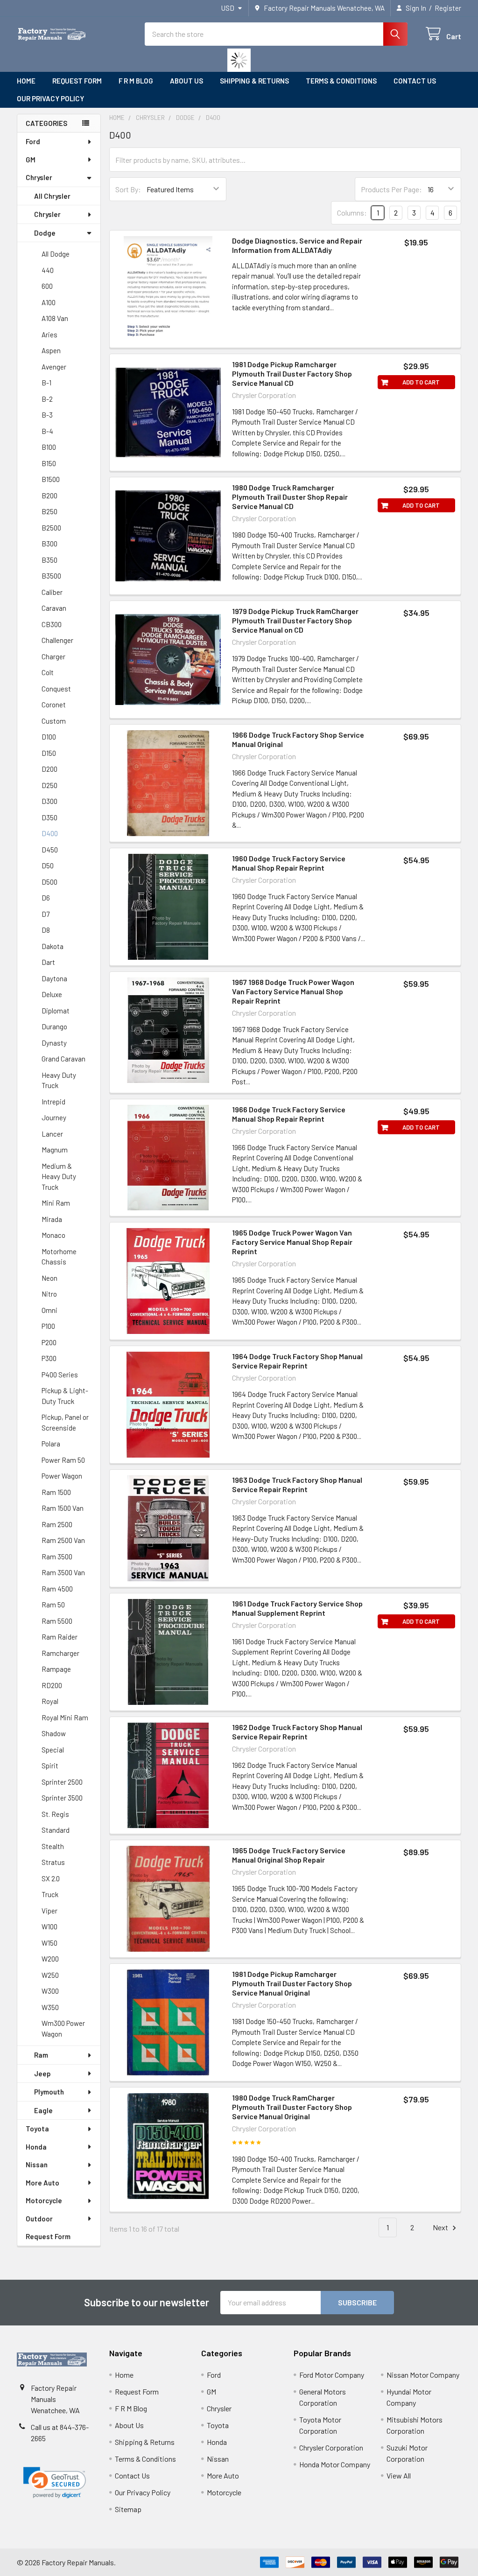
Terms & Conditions (341, 81)
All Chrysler (52, 196)
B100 (49, 447)
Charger (53, 656)
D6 (46, 898)
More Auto (42, 2183)
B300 (49, 544)
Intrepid (53, 1102)
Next (441, 2227)
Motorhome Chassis (59, 1257)
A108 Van (55, 318)
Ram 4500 (57, 1589)
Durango (54, 1026)
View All (399, 2475)
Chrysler (39, 177)
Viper (49, 1911)
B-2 (47, 399)
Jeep (42, 2073)
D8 (46, 930)
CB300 (52, 624)
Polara (51, 1444)
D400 (50, 833)
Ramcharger (60, 1653)
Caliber (52, 592)
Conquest (56, 689)
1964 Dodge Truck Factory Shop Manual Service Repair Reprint (297, 1361)
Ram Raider (60, 1637)
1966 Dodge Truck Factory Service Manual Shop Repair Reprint (289, 1114)
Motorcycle (44, 2200)
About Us (186, 81)
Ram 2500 (57, 1524)
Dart (48, 962)
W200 (50, 1959)
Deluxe (52, 994)
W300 (50, 1991)
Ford (33, 141)
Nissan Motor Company (423, 2375)
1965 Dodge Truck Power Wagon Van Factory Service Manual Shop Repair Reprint (292, 1242)
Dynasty (54, 1043)
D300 (49, 801)
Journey (54, 1117)
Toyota (37, 2129)
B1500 (51, 479)
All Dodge (56, 254)
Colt (48, 672)
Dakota (53, 946)
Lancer (52, 1134)
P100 (48, 1326)
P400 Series (60, 1375)
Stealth (53, 1846)
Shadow (54, 1733)
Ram (41, 2055)
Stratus (53, 1862)
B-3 (47, 415)
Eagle (43, 2110)
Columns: (352, 213)
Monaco (53, 1235)
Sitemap (128, 2509)
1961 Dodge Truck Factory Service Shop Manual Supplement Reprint (297, 1608)
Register (448, 8)
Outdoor (39, 2219)
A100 (49, 302)
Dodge (45, 233)
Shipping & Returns (254, 81)
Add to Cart (421, 382)
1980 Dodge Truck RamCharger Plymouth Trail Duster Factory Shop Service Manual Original (292, 2107)
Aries (49, 335)
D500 (49, 882)
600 (47, 286)
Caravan (54, 608)
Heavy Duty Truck (59, 1080)
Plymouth (49, 2092)
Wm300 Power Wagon (63, 2028)
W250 (50, 1975)
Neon (49, 1278)
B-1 (46, 383)
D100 (49, 737)
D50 (48, 866)
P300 (49, 1358)
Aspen (51, 350)
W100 (49, 1927)
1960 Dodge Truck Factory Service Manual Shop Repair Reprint (289, 863)
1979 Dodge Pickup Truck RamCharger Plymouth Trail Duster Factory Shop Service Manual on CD (295, 620)
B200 (49, 496)
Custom (54, 721)
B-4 (47, 431)
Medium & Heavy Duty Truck (59, 1176)
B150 (49, 463)
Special (53, 1750)
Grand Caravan (63, 1059)
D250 (49, 785)
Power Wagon (62, 1476)
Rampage (56, 1669)
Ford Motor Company (332, 2375)
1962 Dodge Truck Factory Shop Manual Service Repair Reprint (297, 1732)
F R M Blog (136, 81)
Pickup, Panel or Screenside (65, 1422)
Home (26, 81)
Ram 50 (53, 1605)
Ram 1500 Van (63, 1508)
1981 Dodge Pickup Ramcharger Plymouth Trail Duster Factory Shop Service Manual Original (292, 1983)
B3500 (51, 576)
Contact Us (415, 81)
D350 (49, 817)
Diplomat (56, 1011)
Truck (50, 1894)
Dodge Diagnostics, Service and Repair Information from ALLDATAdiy (297, 245)
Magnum (55, 1150)
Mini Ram (56, 1203)
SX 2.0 (51, 1878)
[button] (55, 2483)
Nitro (49, 1294)
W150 (49, 1943)
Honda (36, 2147)
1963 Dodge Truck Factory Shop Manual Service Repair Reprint (297, 1484)
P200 (49, 1342)
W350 (50, 2007)
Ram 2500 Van (63, 1540)
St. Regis (55, 1814)
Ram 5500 (57, 1621)
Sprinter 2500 (62, 1782)
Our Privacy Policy (50, 98)
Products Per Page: (391, 189)
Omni (49, 1310)
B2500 (51, 528)
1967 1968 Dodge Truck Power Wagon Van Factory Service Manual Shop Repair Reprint (293, 991)
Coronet (54, 705)
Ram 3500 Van (63, 1572)
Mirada (52, 1219)
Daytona (54, 978)
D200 (49, 769)
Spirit (50, 1766)
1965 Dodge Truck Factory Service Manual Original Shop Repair (289, 1855)
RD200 (52, 1685)
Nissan (37, 2164)
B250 (49, 511)
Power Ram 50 (63, 1460)
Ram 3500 (57, 1557)
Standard (56, 1830)
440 (48, 270)
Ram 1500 (56, 1492)
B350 (49, 560)
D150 (49, 753)
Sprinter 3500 (62, 1798)
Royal (50, 1701)
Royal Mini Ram (65, 1717)
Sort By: (128, 189)
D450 (50, 850)
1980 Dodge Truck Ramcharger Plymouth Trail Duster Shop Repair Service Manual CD (290, 497)
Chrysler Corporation (331, 2447)
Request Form (77, 81)
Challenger (57, 640)
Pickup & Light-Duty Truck (65, 1396)
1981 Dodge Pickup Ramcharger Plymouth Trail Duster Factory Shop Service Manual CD (292, 373)
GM (31, 160)
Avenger (54, 367)
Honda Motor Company (335, 2464)
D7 (46, 914)
